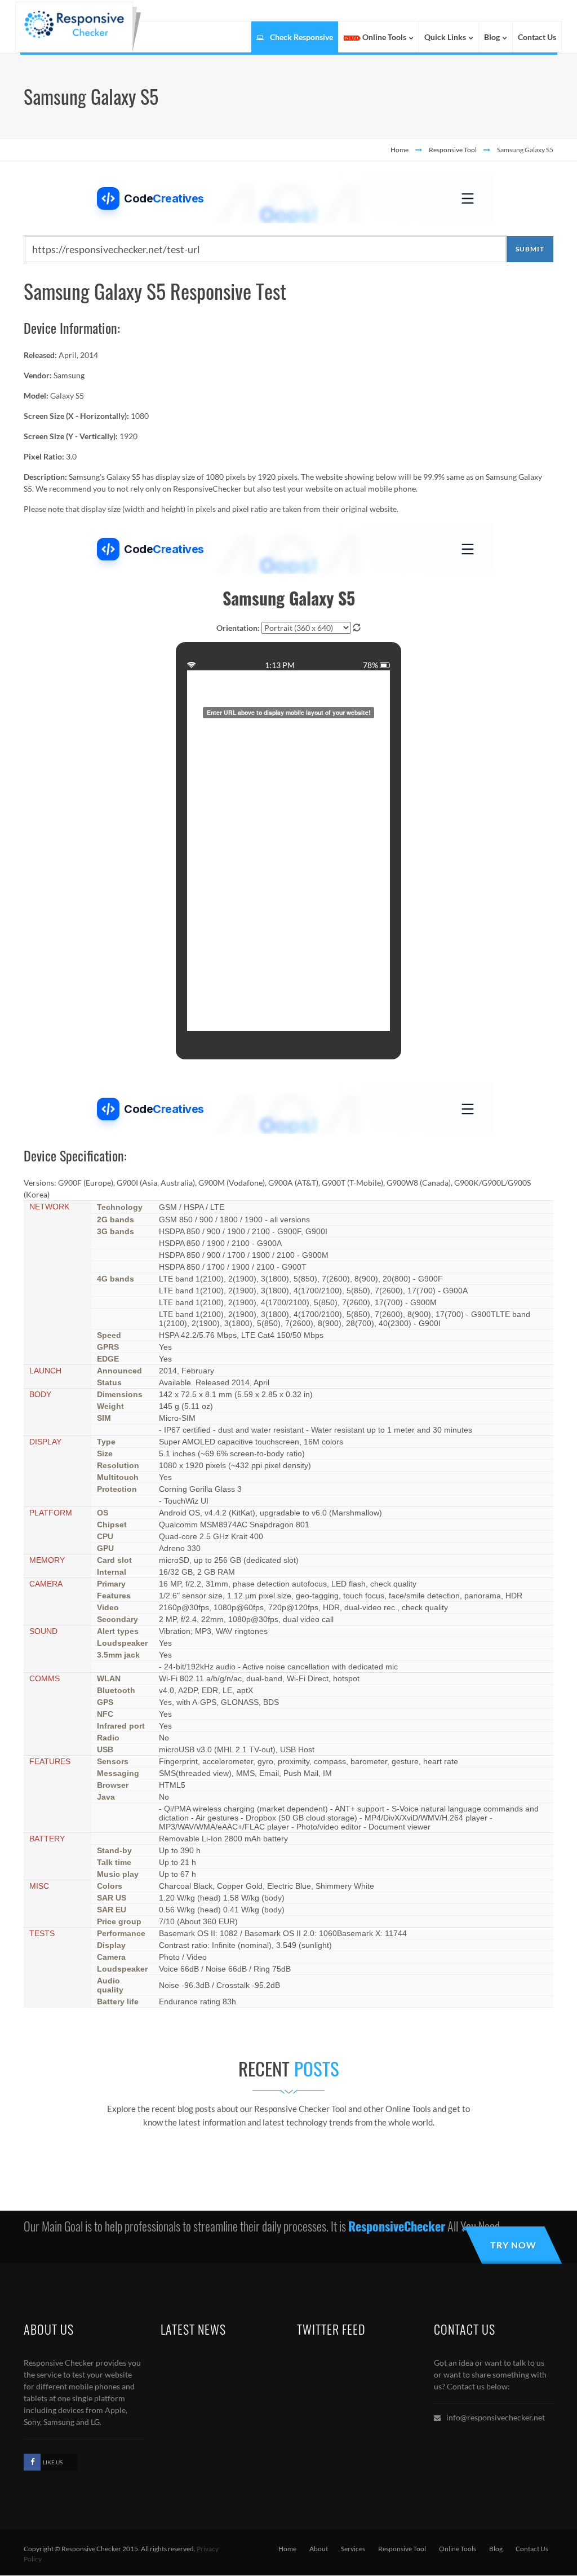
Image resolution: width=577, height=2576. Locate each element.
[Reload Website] (357, 628)
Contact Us (532, 2549)
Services (353, 2549)
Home (400, 150)
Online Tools (458, 2549)
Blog (496, 2549)
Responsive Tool (453, 150)
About (319, 2549)
